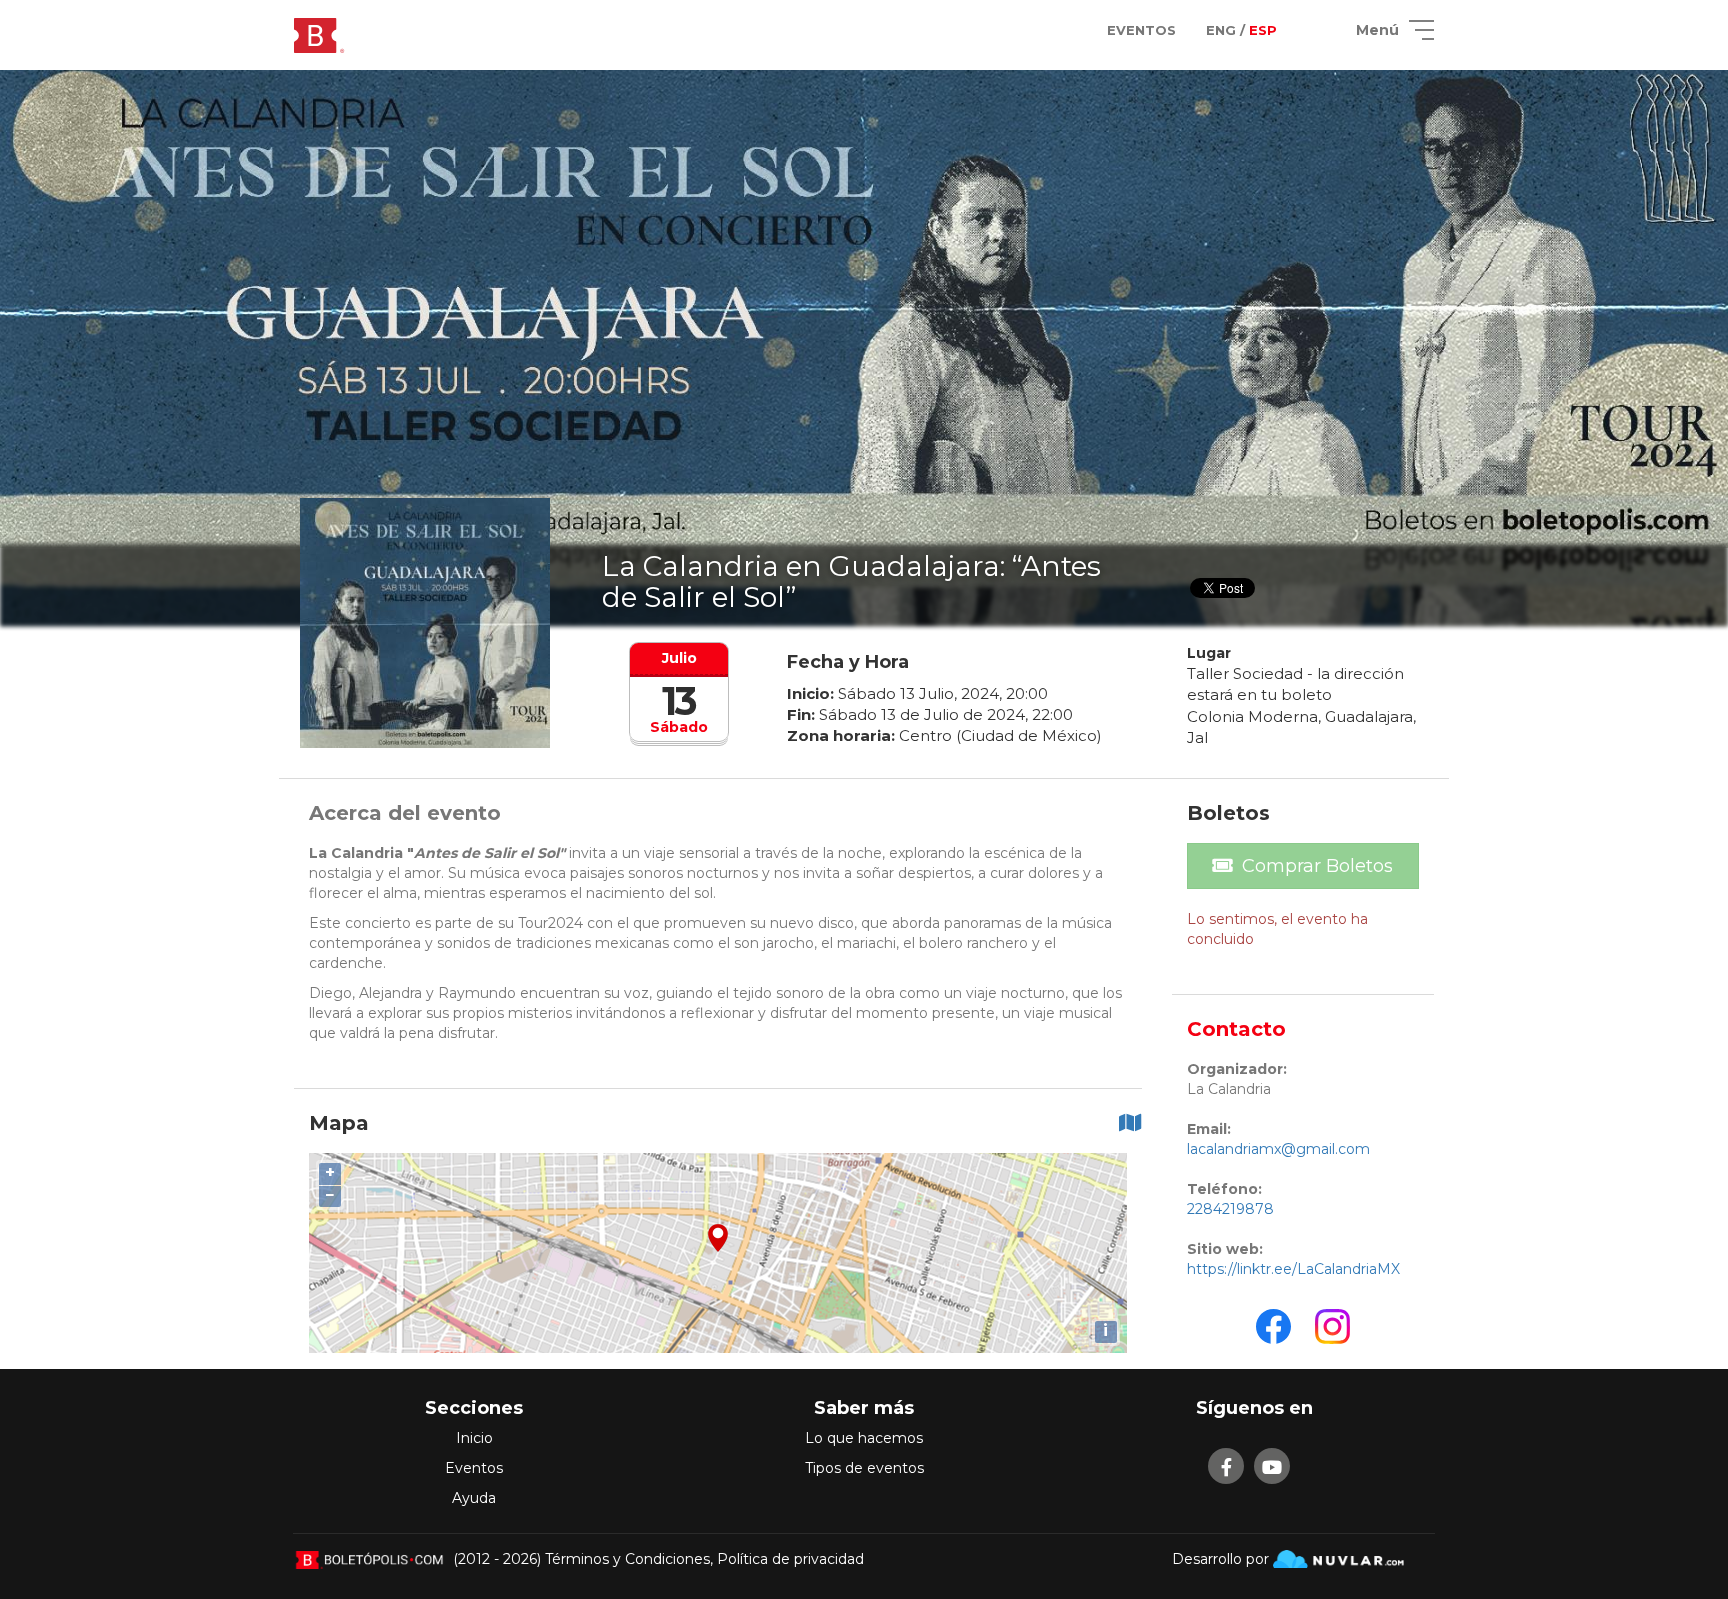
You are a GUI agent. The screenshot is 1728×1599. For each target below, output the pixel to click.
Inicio (474, 1438)
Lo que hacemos (864, 1438)
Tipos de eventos (864, 1468)
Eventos (474, 1468)
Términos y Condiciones (627, 1559)
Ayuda (474, 1498)
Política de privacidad (790, 1559)
